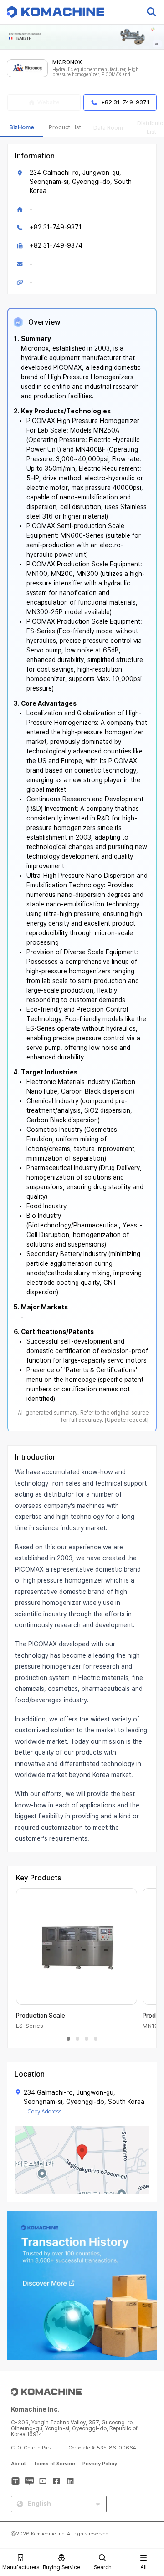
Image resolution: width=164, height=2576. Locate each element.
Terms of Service (54, 2464)
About (18, 2464)
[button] (147, 2498)
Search (103, 2567)
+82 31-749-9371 (56, 227)
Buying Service (61, 2567)
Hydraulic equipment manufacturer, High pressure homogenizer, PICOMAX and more (95, 72)
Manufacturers (21, 2567)
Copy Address (44, 2112)
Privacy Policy (100, 2464)
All (143, 2567)
